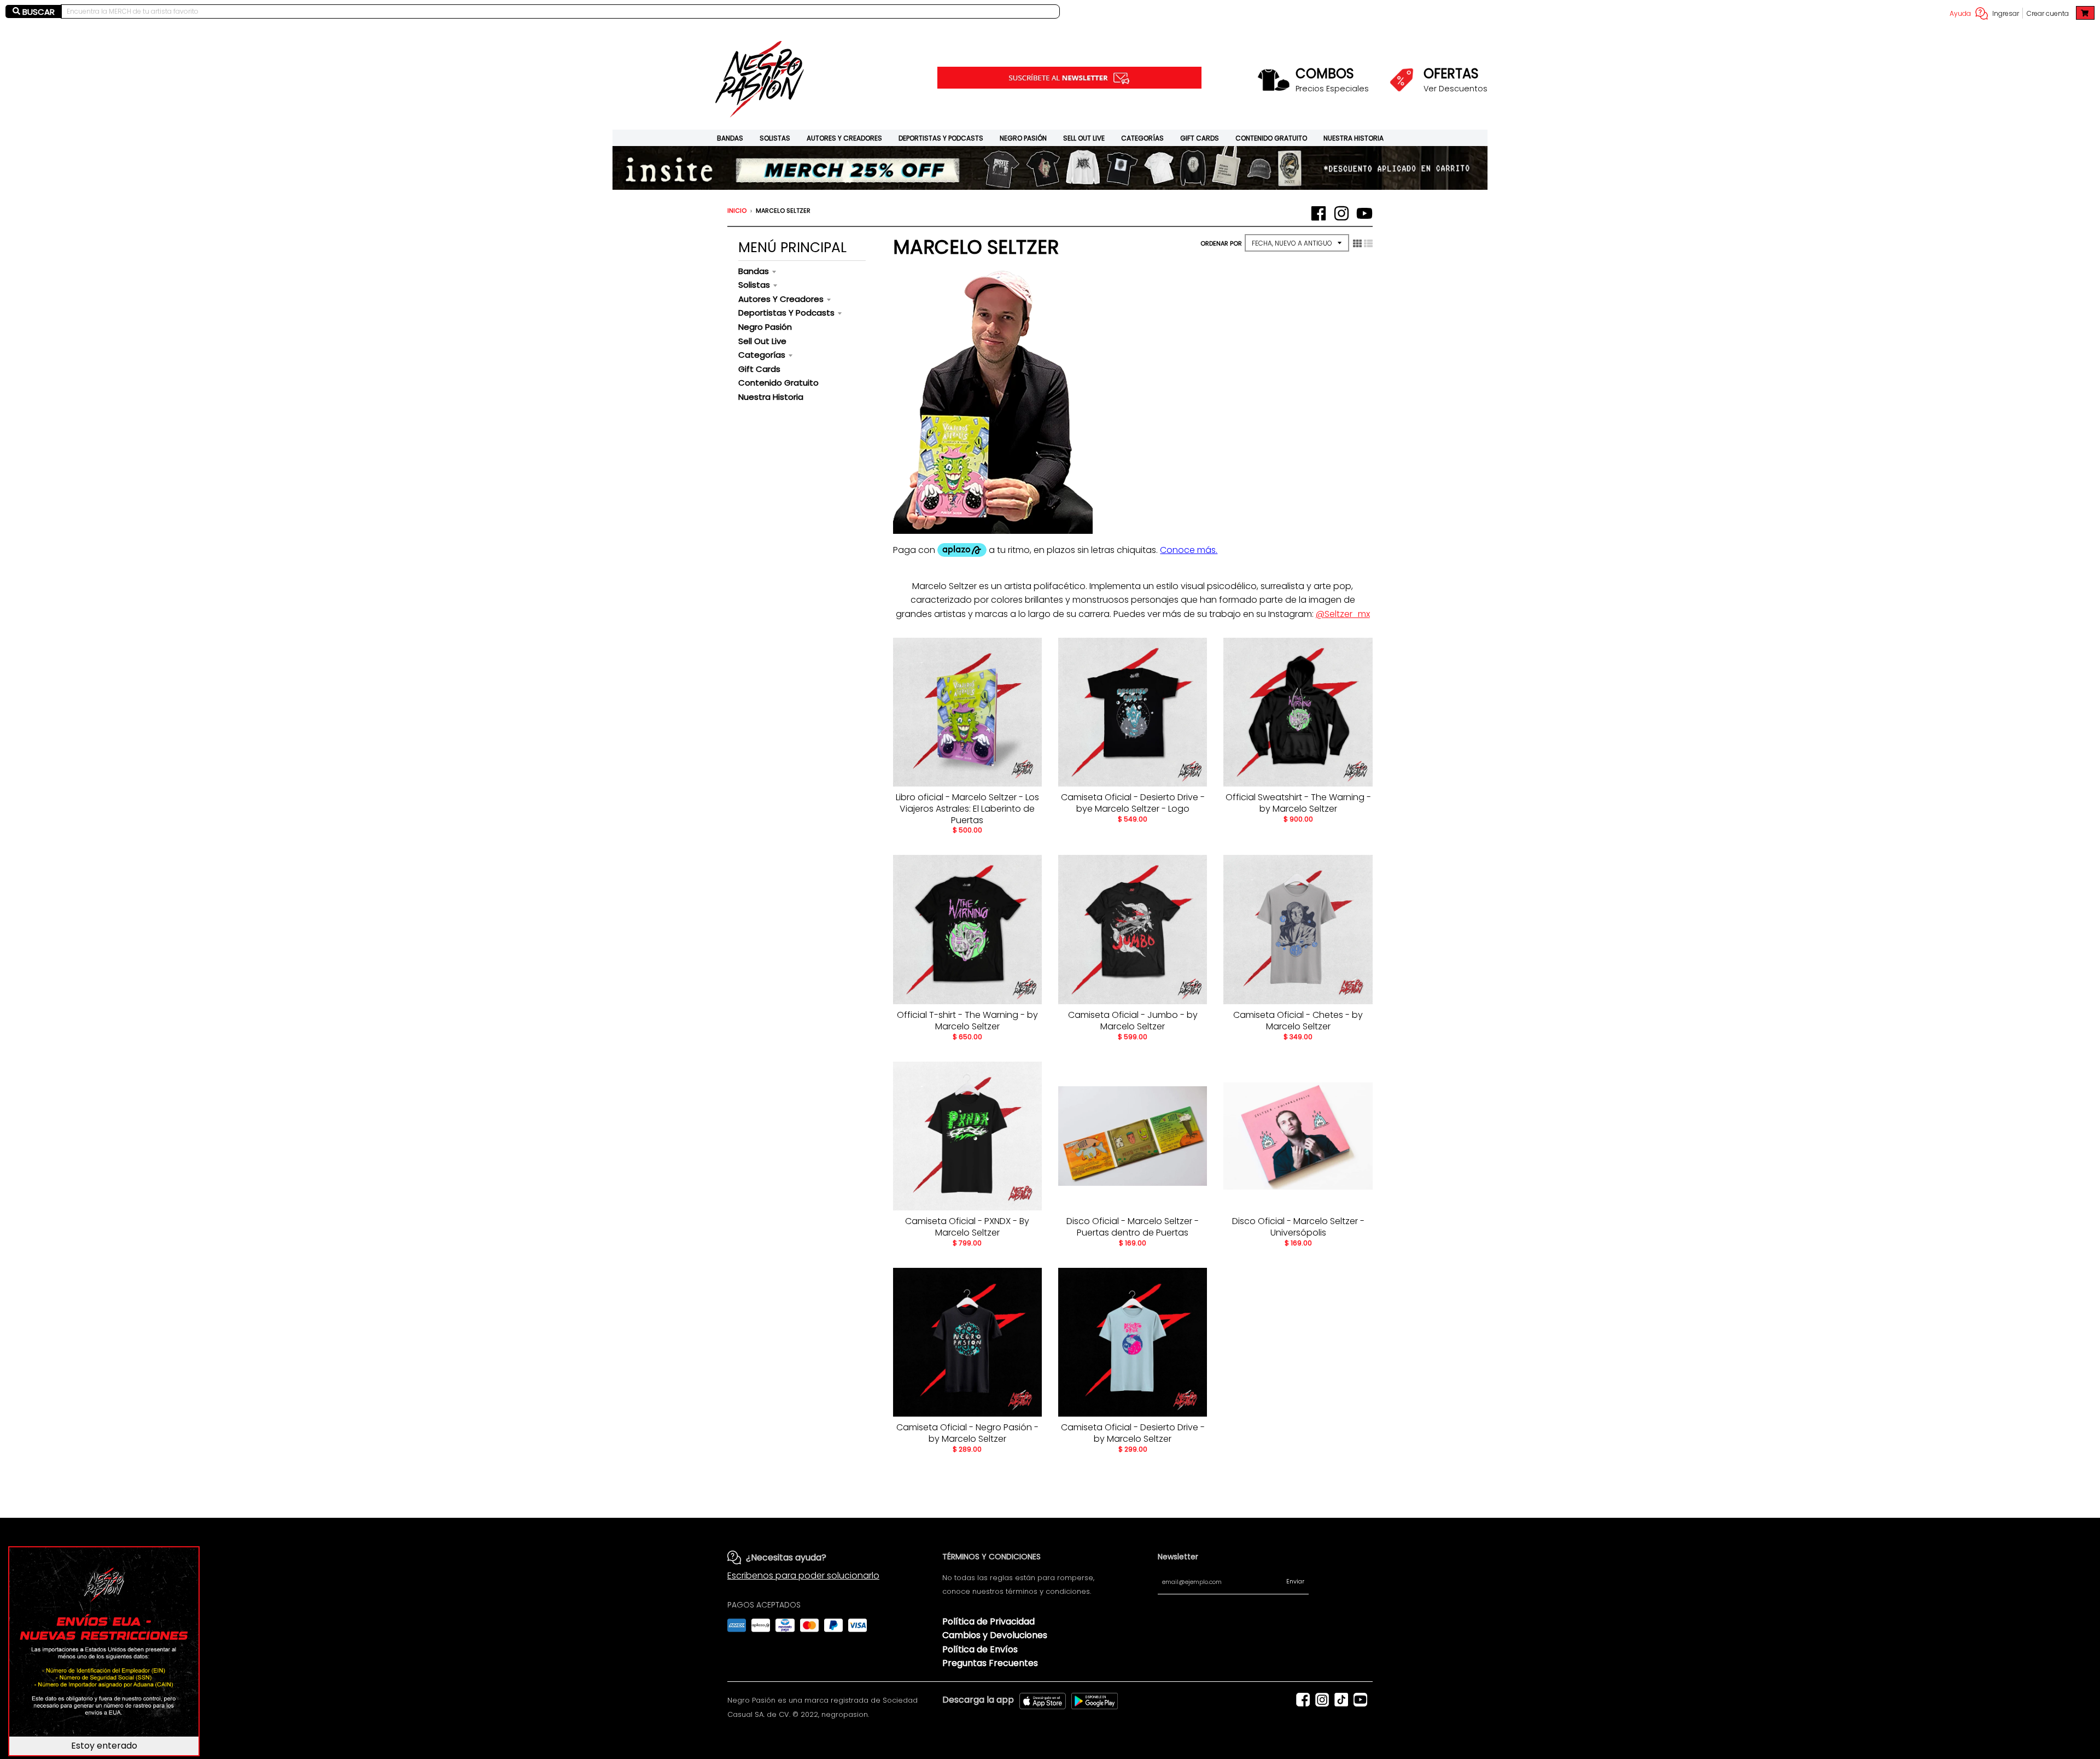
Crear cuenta (2048, 13)
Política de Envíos (980, 1649)
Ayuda (1960, 13)
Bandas (730, 138)
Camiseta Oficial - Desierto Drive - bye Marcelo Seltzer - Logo (1133, 803)
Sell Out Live (1084, 138)
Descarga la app (978, 1700)
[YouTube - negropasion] (1364, 213)
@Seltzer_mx (1343, 614)
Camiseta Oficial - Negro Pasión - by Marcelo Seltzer (967, 1433)
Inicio (737, 211)
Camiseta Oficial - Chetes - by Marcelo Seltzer (1298, 1021)
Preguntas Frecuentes (990, 1663)
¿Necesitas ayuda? (786, 1557)
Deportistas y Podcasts (941, 138)
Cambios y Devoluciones (995, 1635)
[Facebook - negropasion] (1319, 213)
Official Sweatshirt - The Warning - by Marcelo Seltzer (1298, 803)
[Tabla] (1357, 243)
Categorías (1142, 138)
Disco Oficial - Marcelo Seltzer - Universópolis (1298, 1227)
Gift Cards (1200, 138)
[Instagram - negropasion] (1341, 213)
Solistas (775, 138)
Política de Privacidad (988, 1621)
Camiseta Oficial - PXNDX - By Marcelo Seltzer (967, 1227)
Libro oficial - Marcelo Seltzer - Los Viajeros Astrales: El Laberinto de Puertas (967, 809)
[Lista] (1368, 243)
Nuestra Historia (1354, 138)
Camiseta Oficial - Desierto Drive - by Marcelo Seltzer (1133, 1433)
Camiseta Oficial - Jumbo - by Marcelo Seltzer (1133, 1021)
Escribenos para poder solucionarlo (803, 1575)
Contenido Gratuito (1271, 138)
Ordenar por (1221, 243)
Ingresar (2006, 13)
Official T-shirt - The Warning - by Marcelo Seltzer (967, 1021)
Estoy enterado (104, 1746)
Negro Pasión (1023, 138)
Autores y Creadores (844, 138)
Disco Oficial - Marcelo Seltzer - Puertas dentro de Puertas (1133, 1227)
